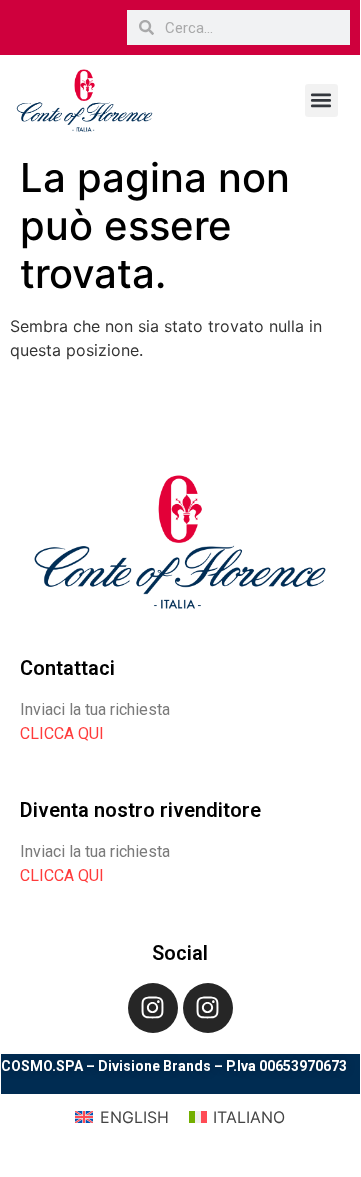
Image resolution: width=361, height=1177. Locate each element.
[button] (321, 100)
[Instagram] (153, 1008)
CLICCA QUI (62, 733)
